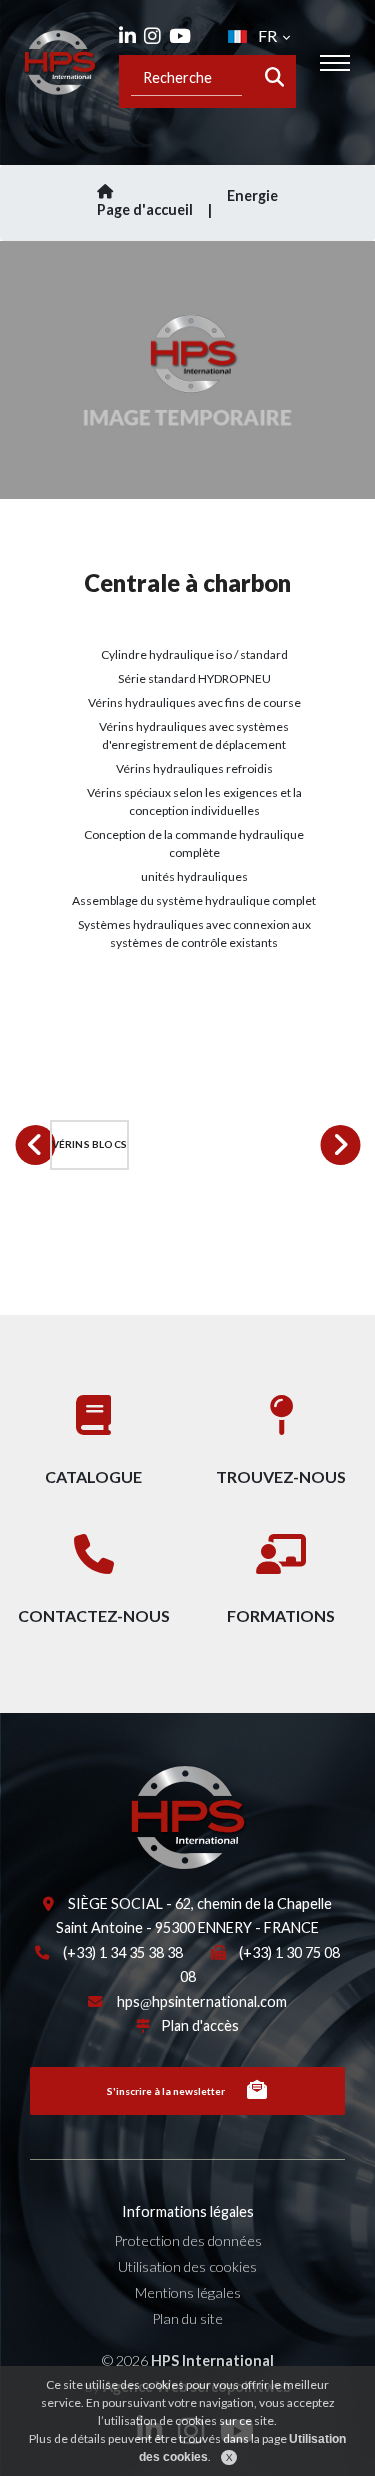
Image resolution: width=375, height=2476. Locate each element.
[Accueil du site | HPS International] (60, 62)
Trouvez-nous (281, 1476)
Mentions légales (188, 2292)
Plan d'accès (200, 2025)
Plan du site (187, 2318)
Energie (252, 195)
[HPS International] (110, 1815)
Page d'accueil (145, 209)
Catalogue (93, 1476)
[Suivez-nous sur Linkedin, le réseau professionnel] (127, 35)
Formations (281, 1615)
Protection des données (188, 2240)
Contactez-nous (94, 1615)
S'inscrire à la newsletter (166, 2091)
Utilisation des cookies (187, 2266)
